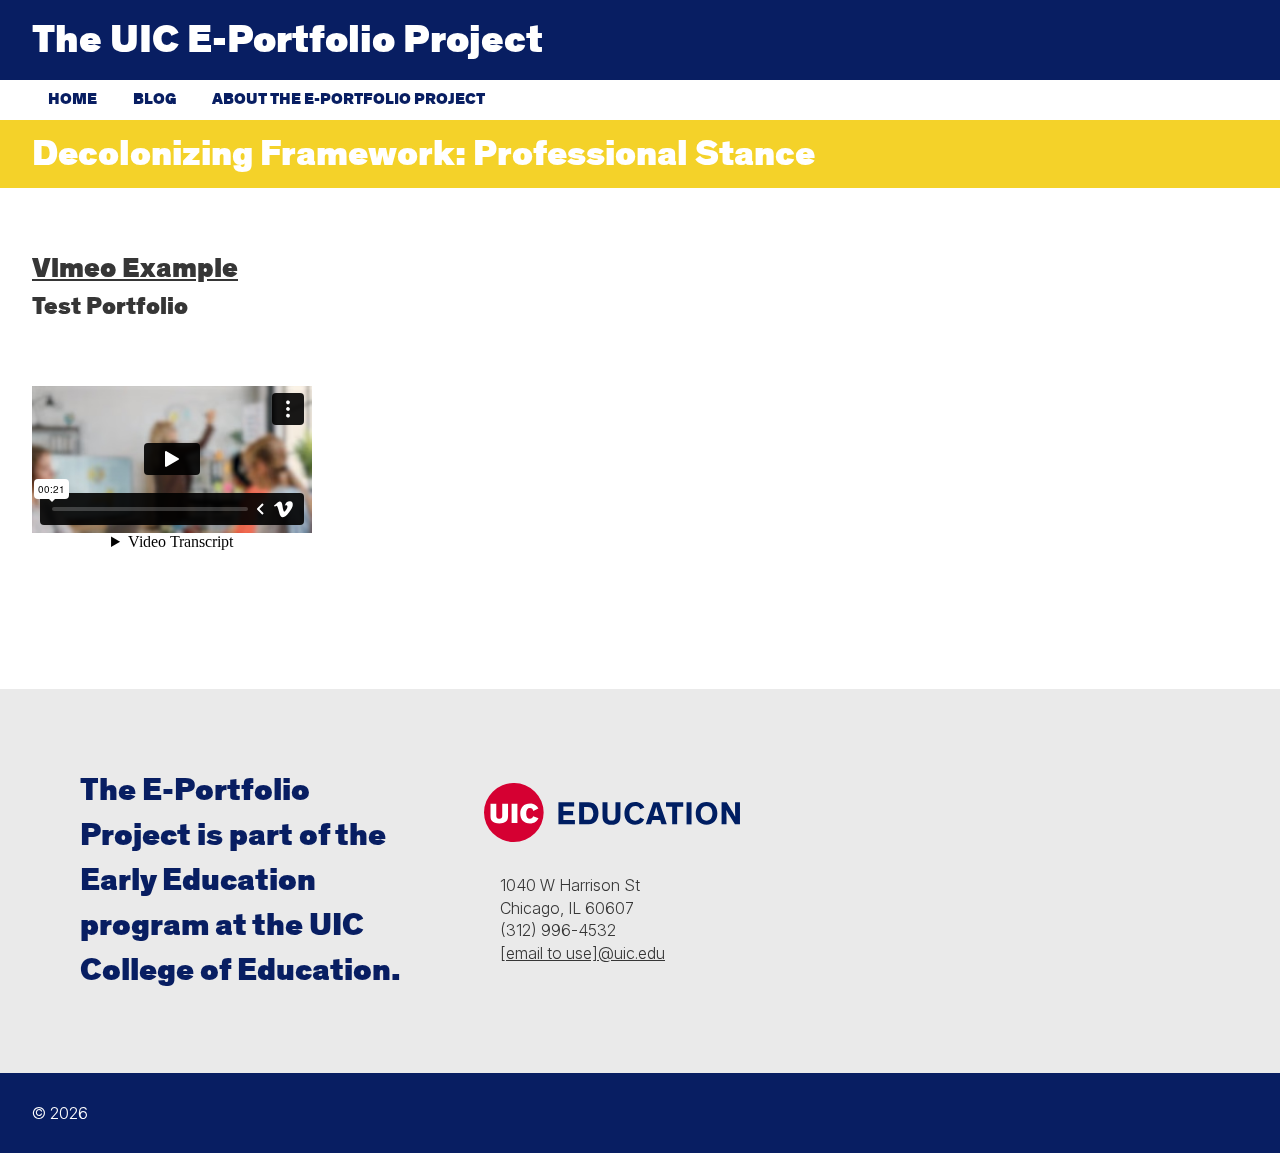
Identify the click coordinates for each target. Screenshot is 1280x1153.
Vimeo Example (135, 268)
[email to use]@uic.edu (582, 953)
